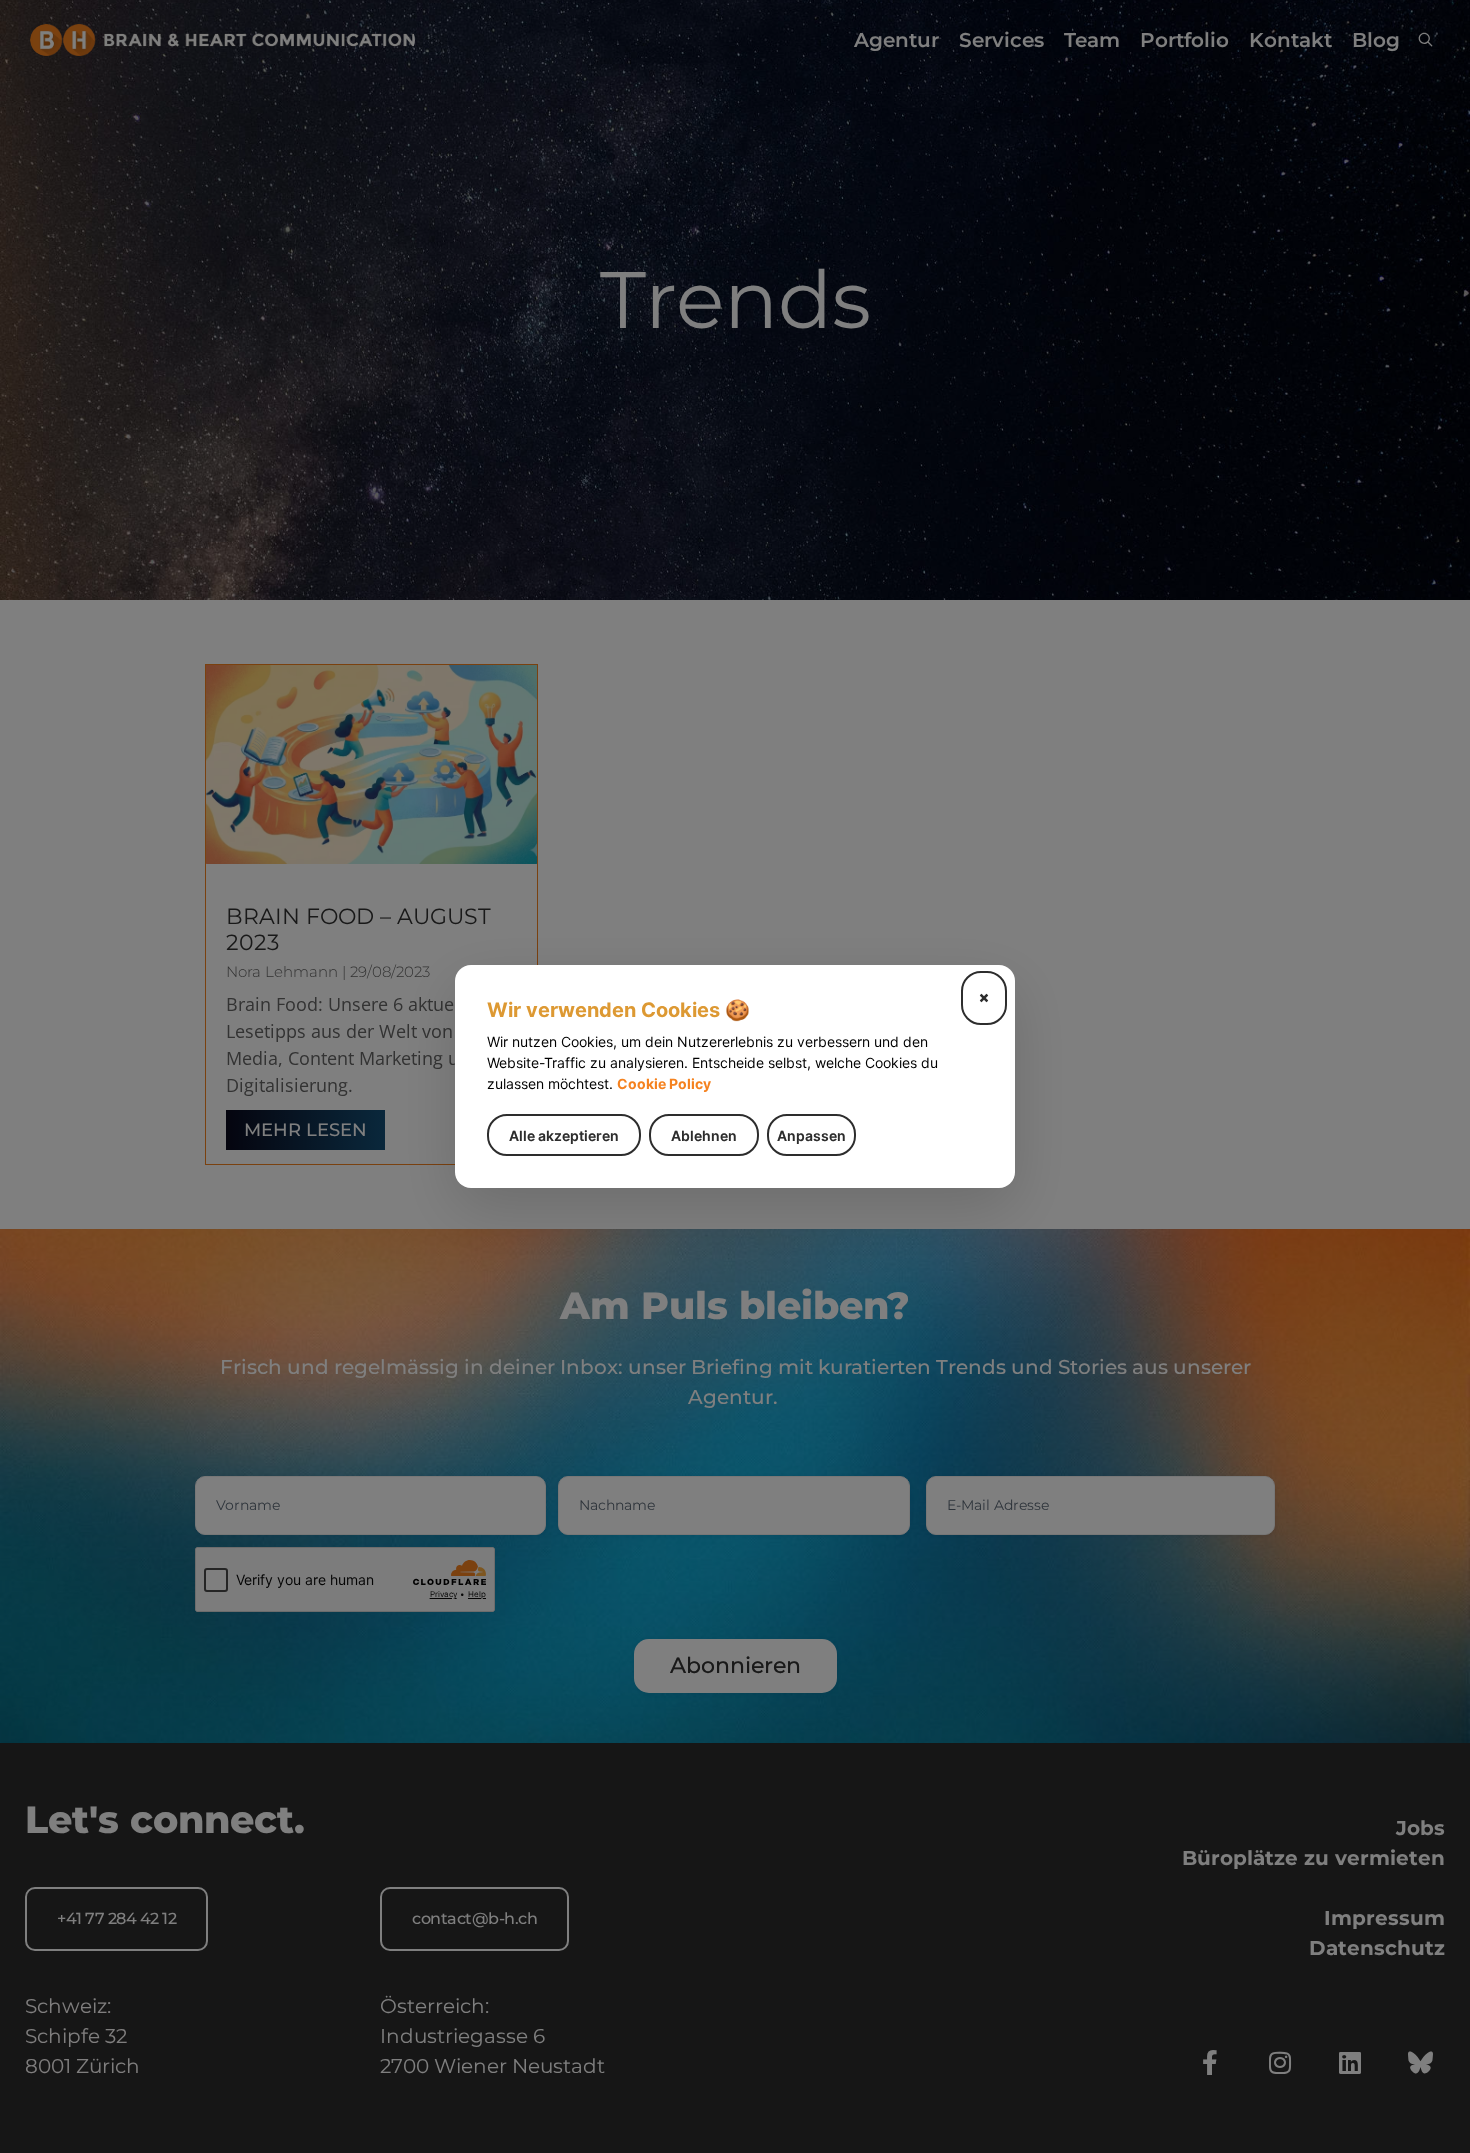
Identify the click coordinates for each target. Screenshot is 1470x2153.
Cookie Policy (664, 1083)
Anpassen (811, 1135)
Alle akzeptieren (564, 1135)
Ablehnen (704, 1135)
